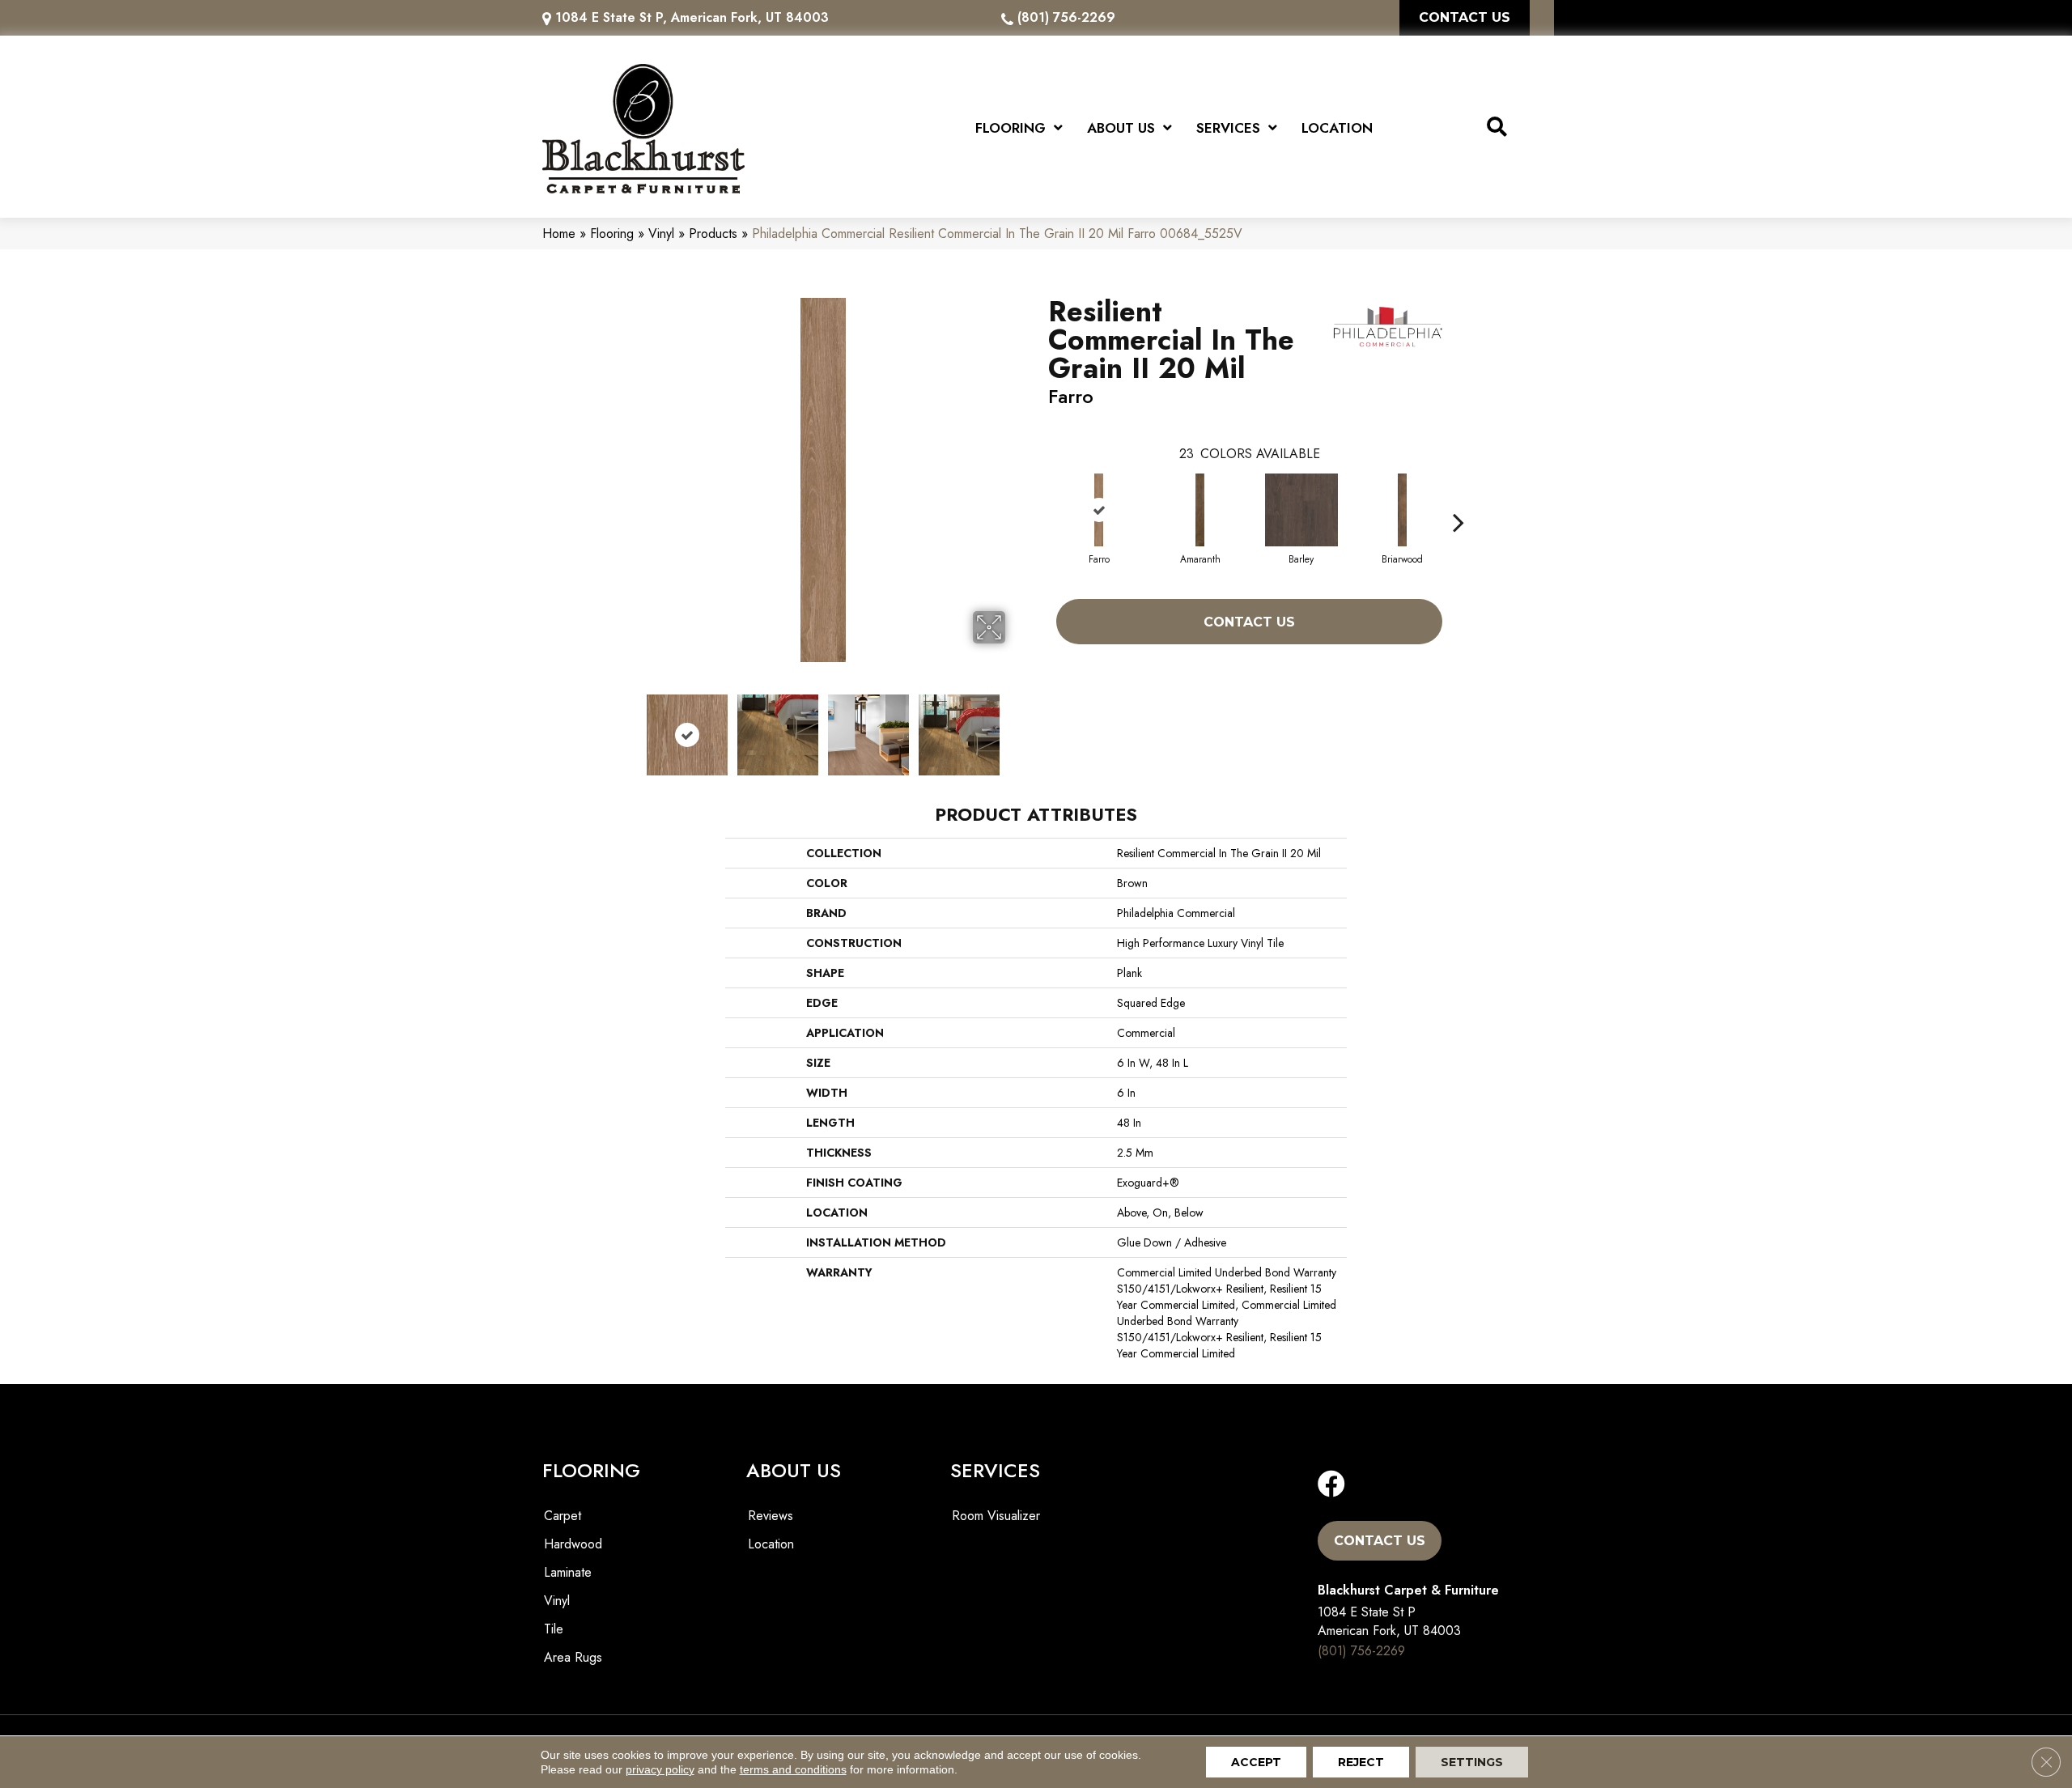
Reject (1361, 1762)
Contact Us (1249, 622)
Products (713, 234)
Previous (630, 727)
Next (1016, 727)
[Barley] (1301, 510)
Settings (1472, 1762)
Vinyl (661, 234)
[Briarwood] (1403, 510)
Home (559, 234)
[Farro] (1099, 510)
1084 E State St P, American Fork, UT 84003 (692, 17)
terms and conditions (793, 1769)
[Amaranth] (1200, 510)
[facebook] (1331, 1485)
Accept (1256, 1762)
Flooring (612, 234)
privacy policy (660, 1769)
